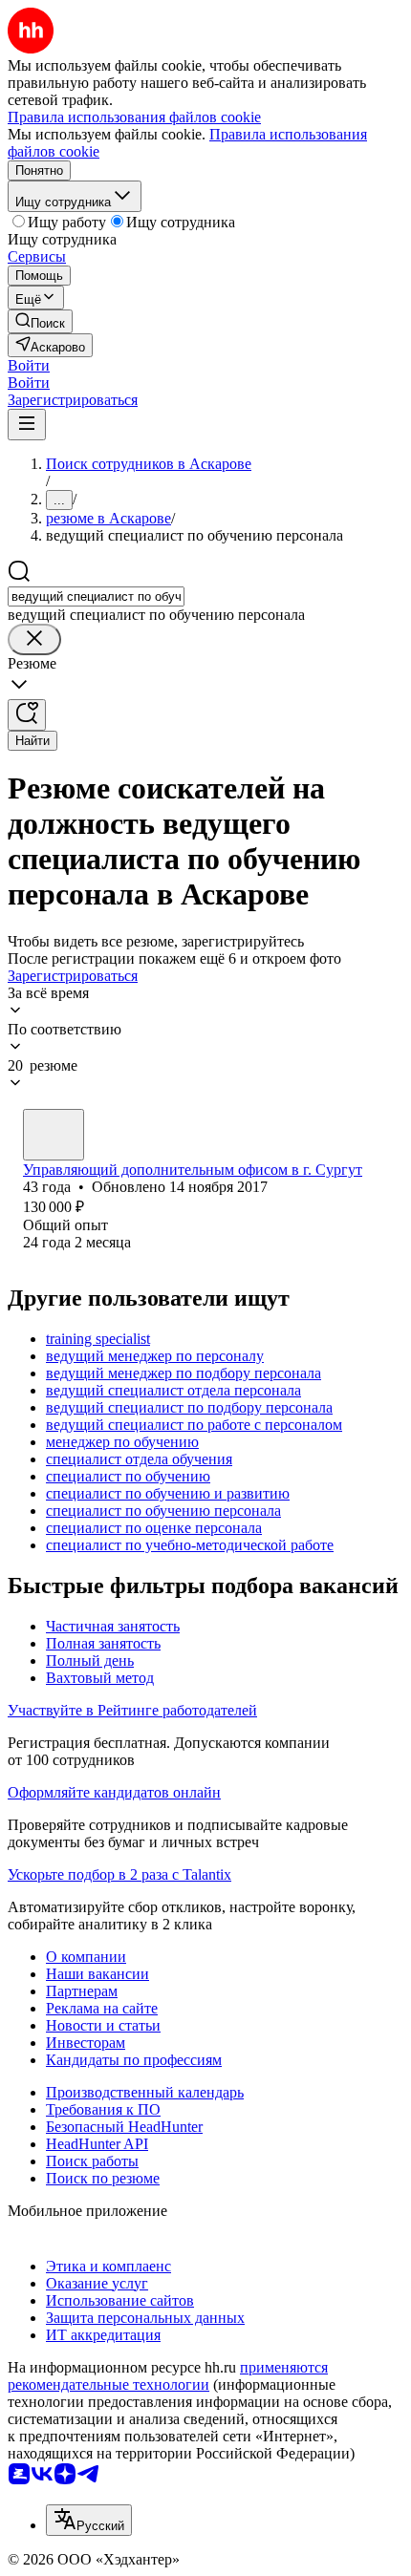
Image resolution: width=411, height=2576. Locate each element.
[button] (29, 365)
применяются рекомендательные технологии (168, 2376)
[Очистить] (34, 639)
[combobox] (96, 596)
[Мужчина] (54, 1135)
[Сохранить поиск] (27, 715)
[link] (40, 321)
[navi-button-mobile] (27, 425)
